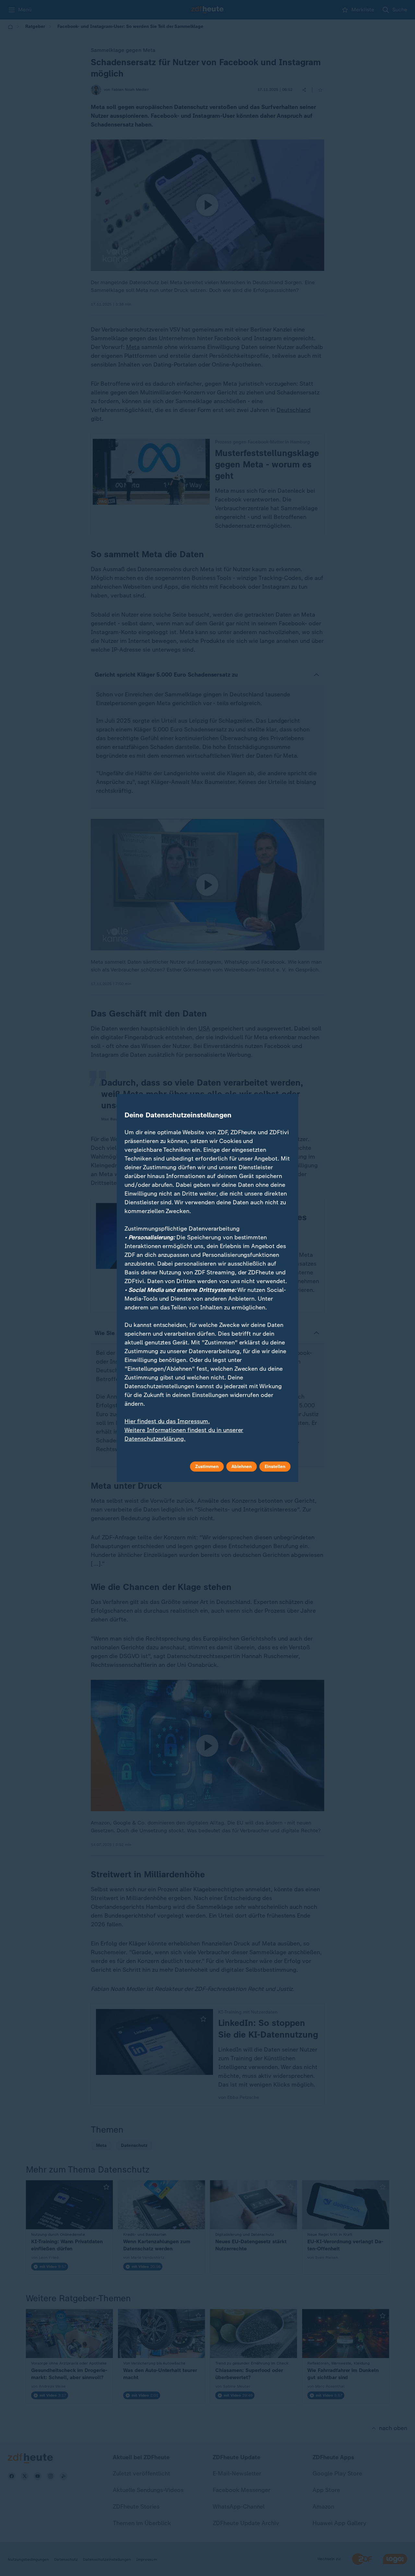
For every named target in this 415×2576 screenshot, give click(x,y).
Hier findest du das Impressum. (167, 1421)
